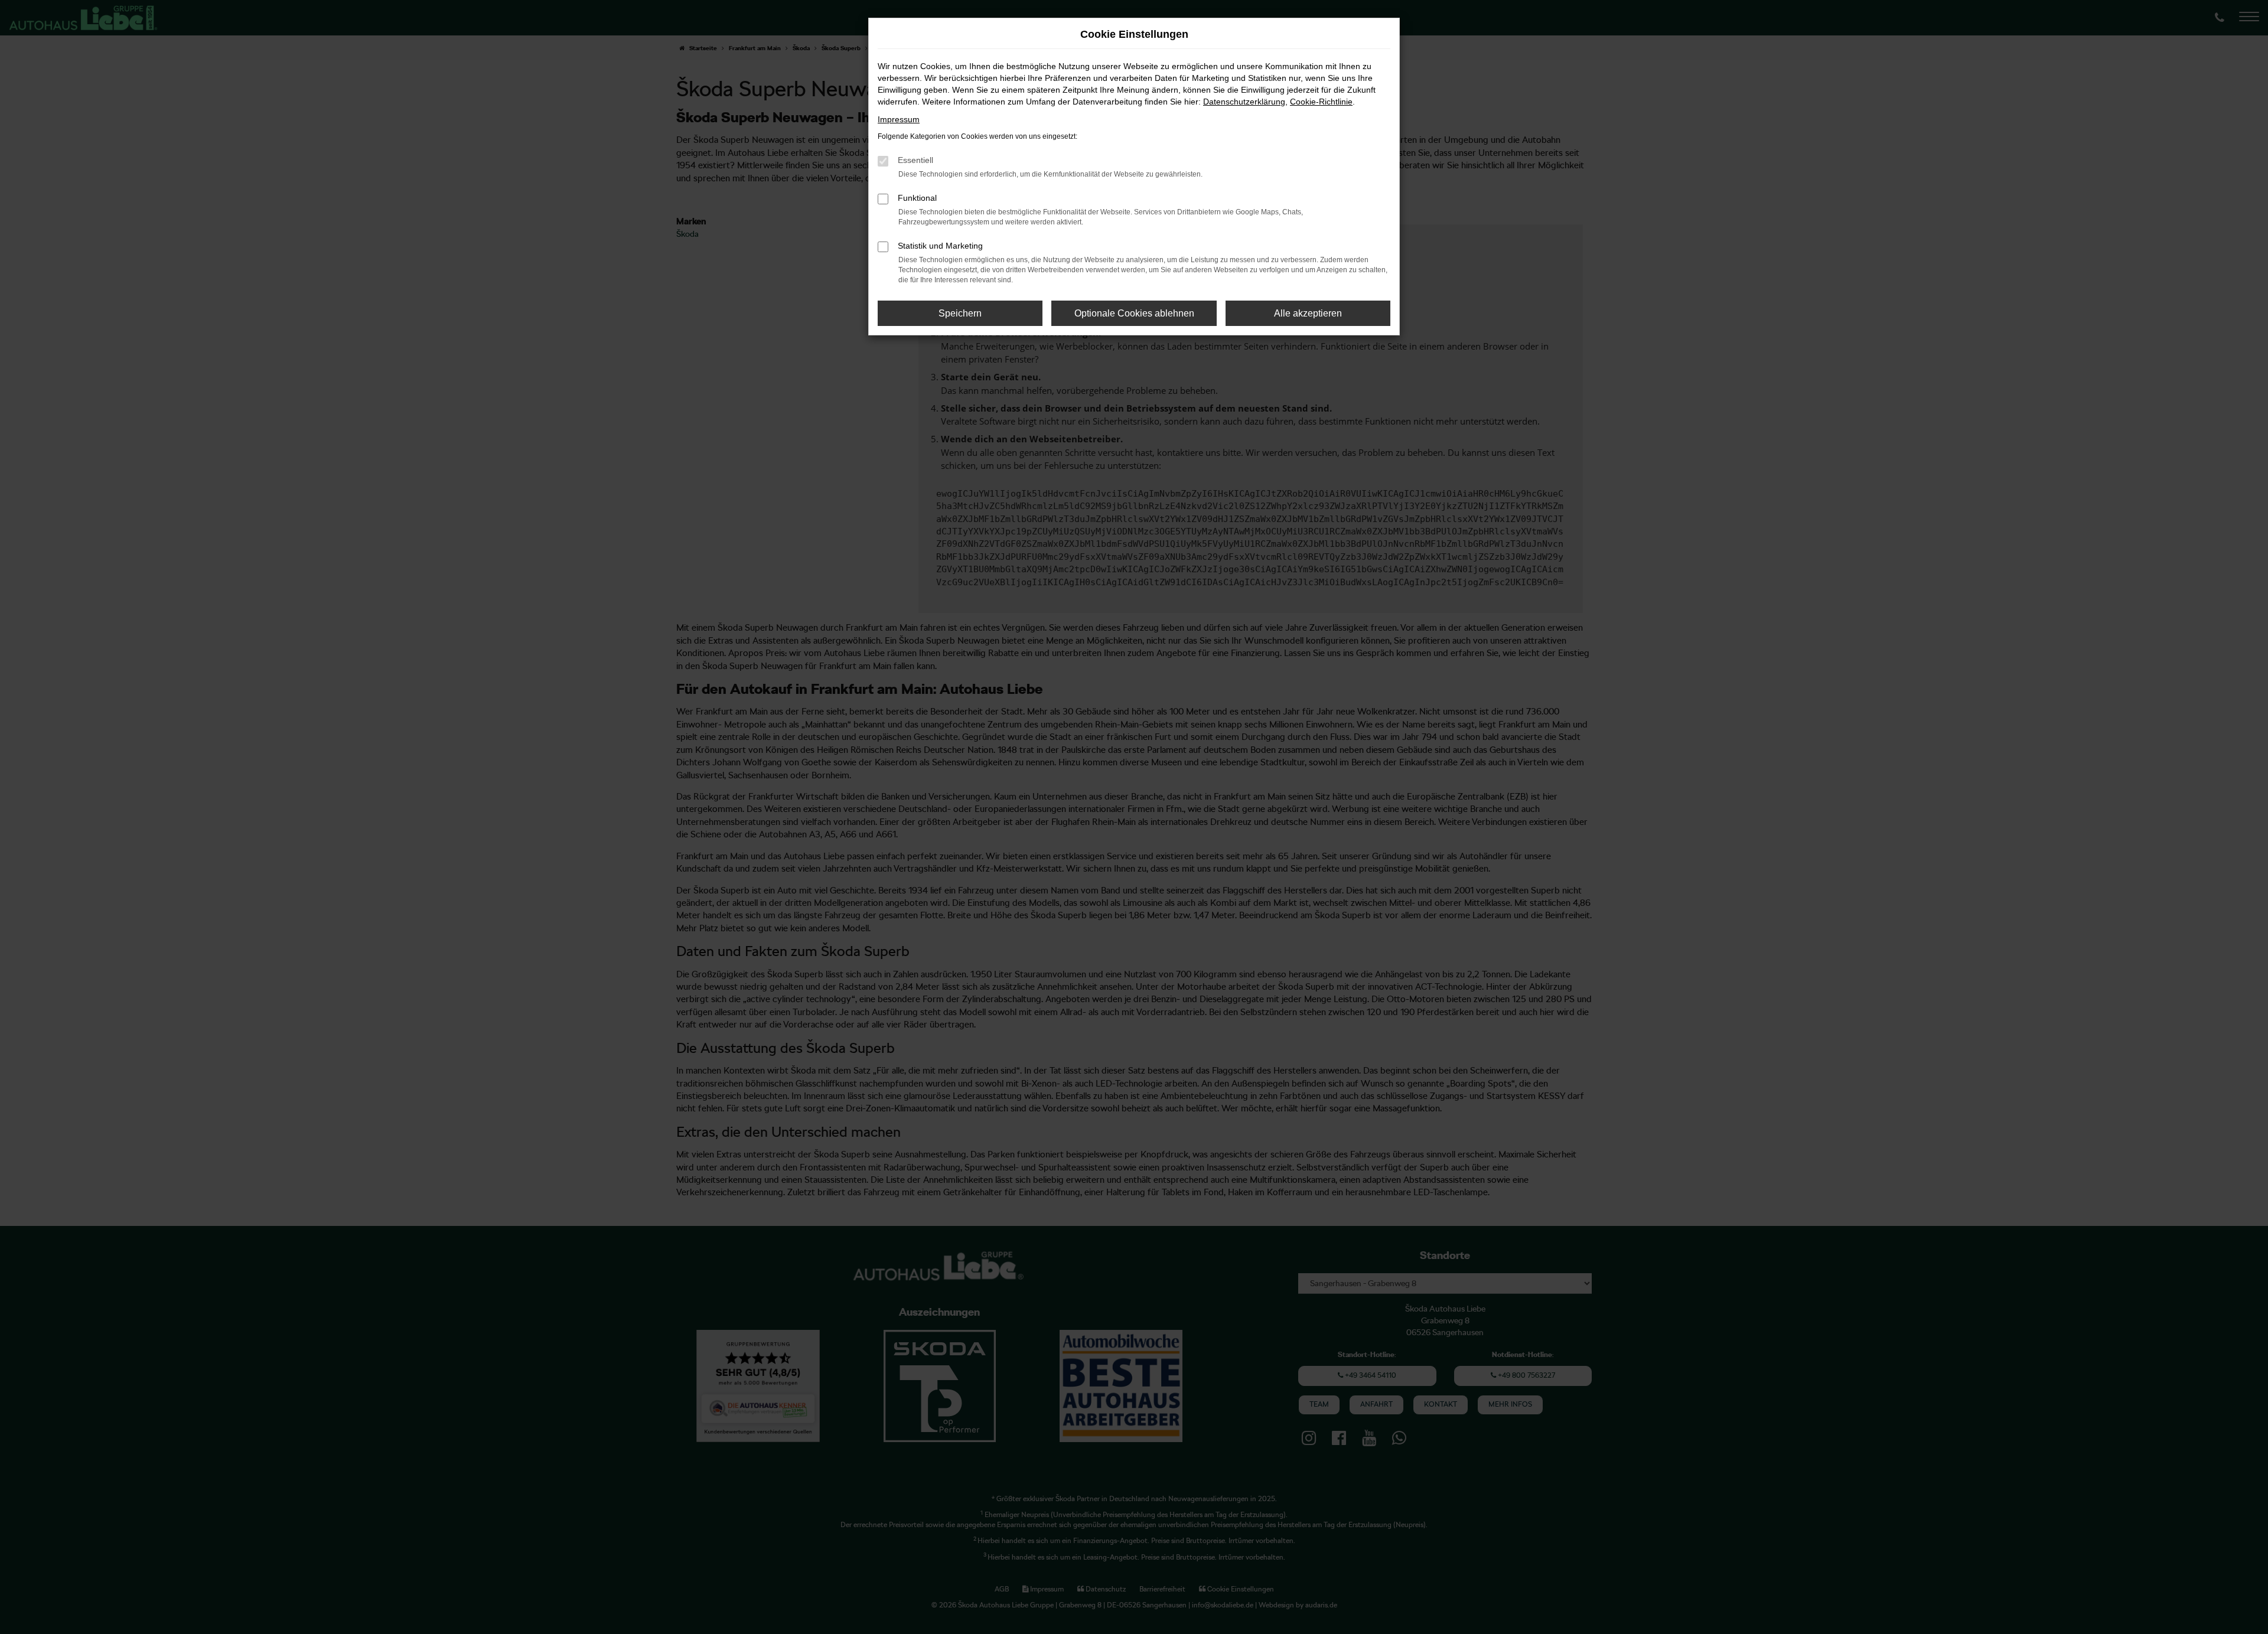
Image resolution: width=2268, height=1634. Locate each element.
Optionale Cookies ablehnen (1134, 313)
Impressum (899, 119)
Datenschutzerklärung (1244, 102)
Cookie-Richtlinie (1321, 102)
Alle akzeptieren (1308, 313)
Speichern (960, 313)
